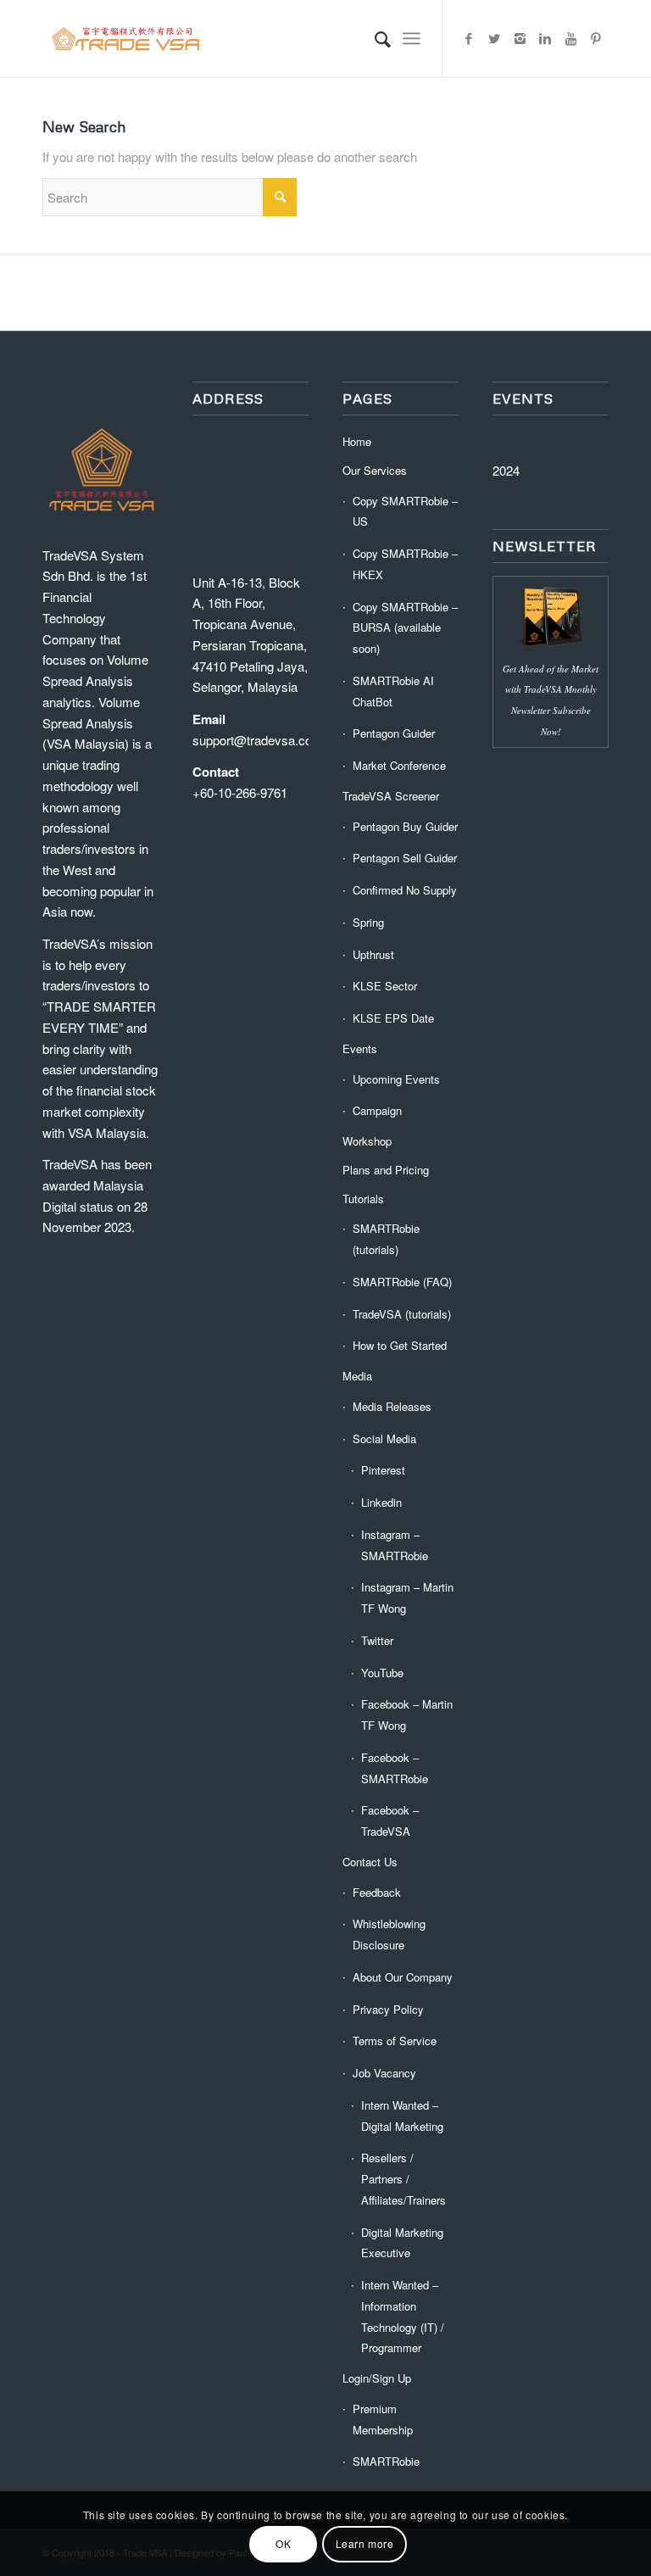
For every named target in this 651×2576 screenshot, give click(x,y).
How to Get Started (400, 1345)
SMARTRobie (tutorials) (386, 1239)
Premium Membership (383, 2419)
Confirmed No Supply (405, 890)
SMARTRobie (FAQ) (402, 1282)
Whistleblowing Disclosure (389, 1934)
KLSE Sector (385, 986)
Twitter (377, 1640)
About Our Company (403, 1977)
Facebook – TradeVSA (390, 1820)
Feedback (377, 1892)
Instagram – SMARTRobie (395, 1545)
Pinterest (383, 1470)
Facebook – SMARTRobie (395, 1768)
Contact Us (370, 1862)
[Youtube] (570, 38)
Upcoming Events (396, 1079)
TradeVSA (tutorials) (402, 1314)
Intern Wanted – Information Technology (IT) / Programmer (403, 2316)
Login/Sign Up (377, 2378)
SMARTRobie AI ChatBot (393, 691)
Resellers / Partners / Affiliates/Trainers (403, 2179)
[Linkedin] (545, 38)
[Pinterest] (596, 38)
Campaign (377, 1110)
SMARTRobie (386, 2461)
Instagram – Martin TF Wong (407, 1597)
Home (357, 441)
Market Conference (399, 765)
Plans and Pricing (386, 1170)
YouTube (382, 1673)
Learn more (365, 2543)
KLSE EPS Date (393, 1018)
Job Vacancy (384, 2073)
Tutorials (363, 1199)
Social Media (384, 1439)
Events (360, 1048)
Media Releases (392, 1406)
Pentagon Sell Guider (405, 858)
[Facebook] (469, 38)
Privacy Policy (388, 2009)
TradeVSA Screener (391, 796)
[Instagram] (520, 38)
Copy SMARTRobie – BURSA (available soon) (405, 628)
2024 (506, 470)
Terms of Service (395, 2041)
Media (357, 1376)
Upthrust (373, 954)
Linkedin (381, 1502)
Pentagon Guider (394, 733)
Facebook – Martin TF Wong (407, 1715)
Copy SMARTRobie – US (405, 511)
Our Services (375, 470)
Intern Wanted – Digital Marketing (402, 2116)
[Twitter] (494, 38)
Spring (368, 922)
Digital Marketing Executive (402, 2243)
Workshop (367, 1141)
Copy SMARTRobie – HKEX (405, 564)
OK (283, 2543)
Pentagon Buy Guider (405, 826)
